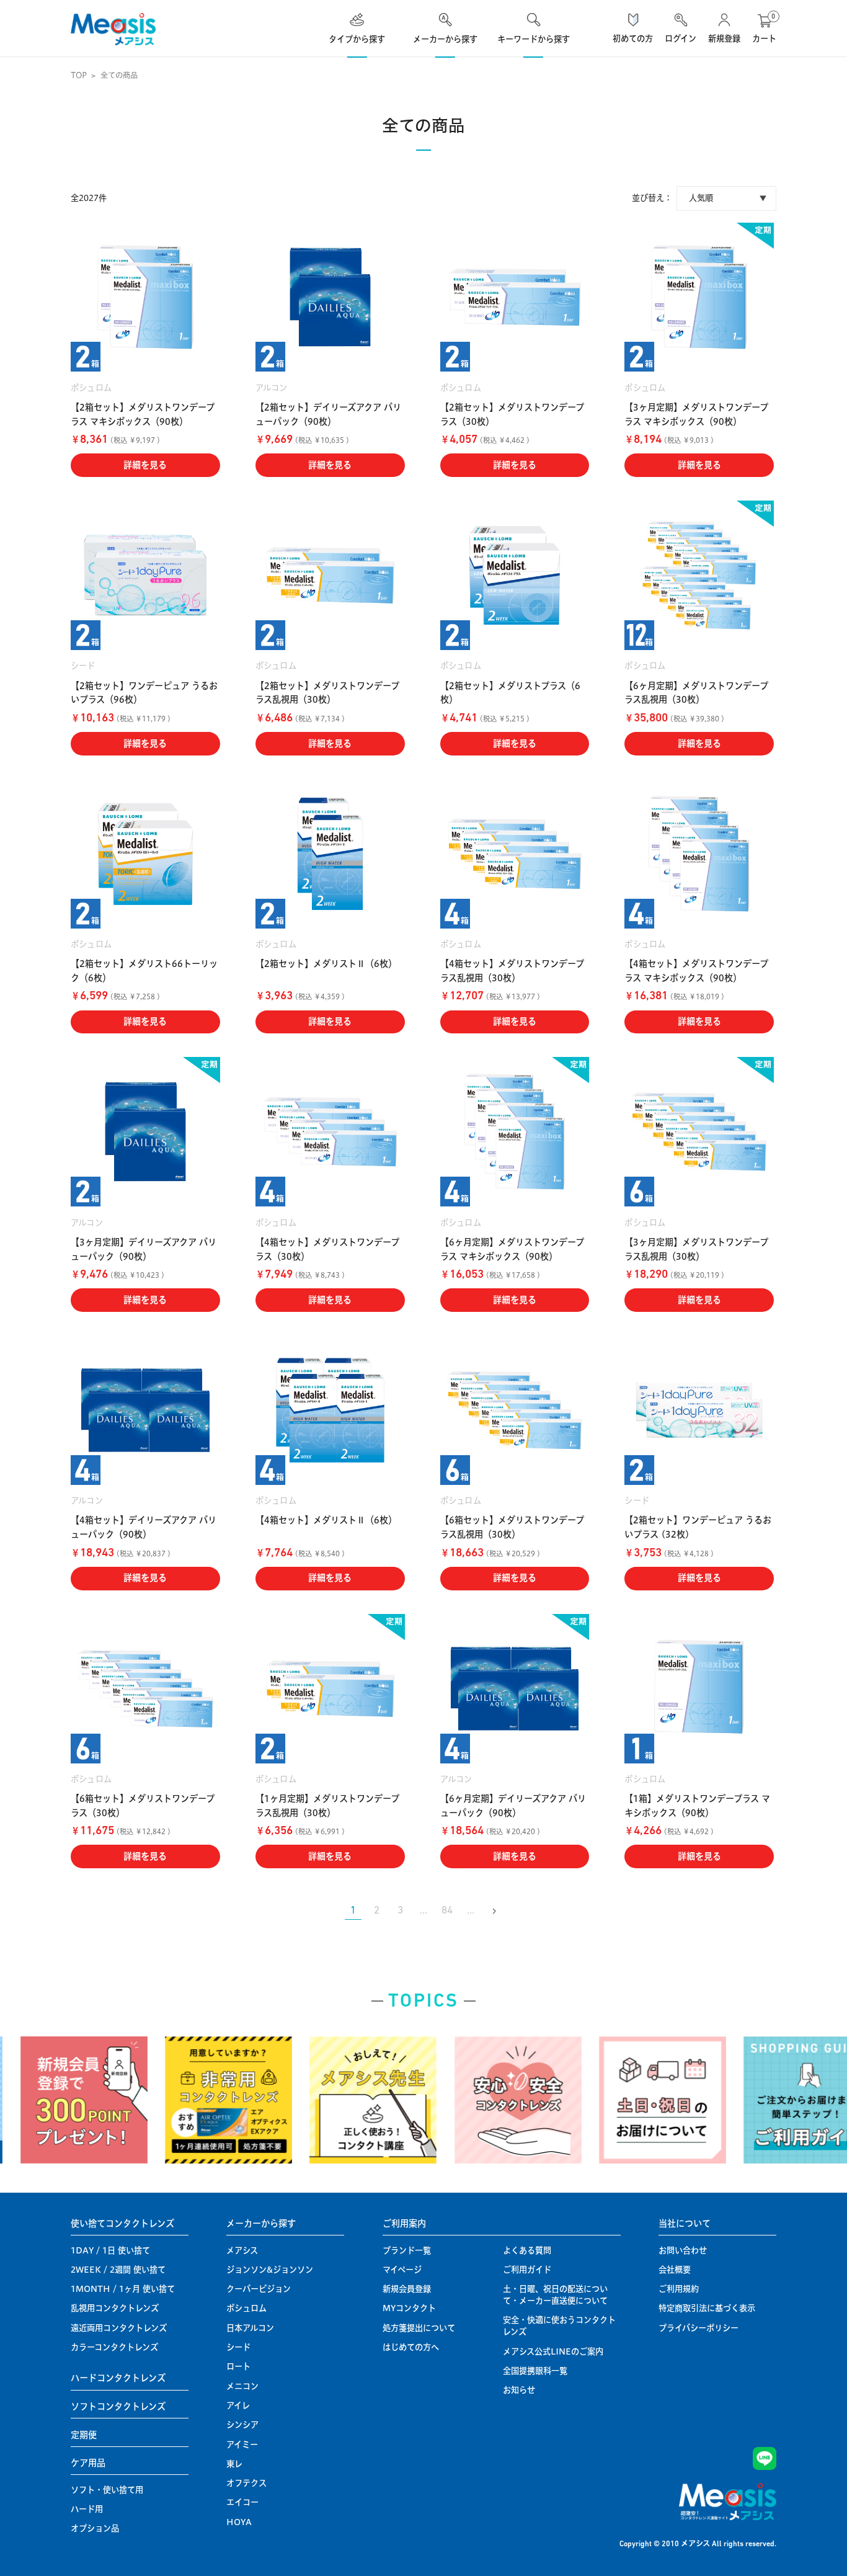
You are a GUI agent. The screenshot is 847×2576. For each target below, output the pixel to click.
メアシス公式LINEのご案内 (553, 2351)
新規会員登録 (407, 2289)
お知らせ (519, 2390)
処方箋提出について (419, 2328)
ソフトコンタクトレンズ (118, 2407)
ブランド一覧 (407, 2250)
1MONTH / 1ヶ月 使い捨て (123, 2289)
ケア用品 (88, 2463)
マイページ (402, 2270)
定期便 (84, 2435)
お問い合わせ (683, 2250)
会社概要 (675, 2270)
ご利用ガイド (527, 2270)
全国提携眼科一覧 (535, 2371)
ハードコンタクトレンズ (118, 2378)
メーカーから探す (261, 2224)
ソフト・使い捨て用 (107, 2490)
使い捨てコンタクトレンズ (122, 2224)
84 (447, 1911)
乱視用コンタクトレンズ (115, 2308)
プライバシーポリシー (698, 2328)
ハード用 (87, 2509)
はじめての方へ (411, 2347)
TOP (79, 75)
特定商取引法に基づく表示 (707, 2308)
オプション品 (95, 2528)
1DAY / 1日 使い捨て (110, 2250)
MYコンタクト (409, 2308)
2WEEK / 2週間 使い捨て (118, 2270)
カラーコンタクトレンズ (114, 2347)
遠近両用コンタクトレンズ (119, 2328)
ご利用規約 (679, 2289)
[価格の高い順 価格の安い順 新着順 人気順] (726, 198)
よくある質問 (527, 2250)
